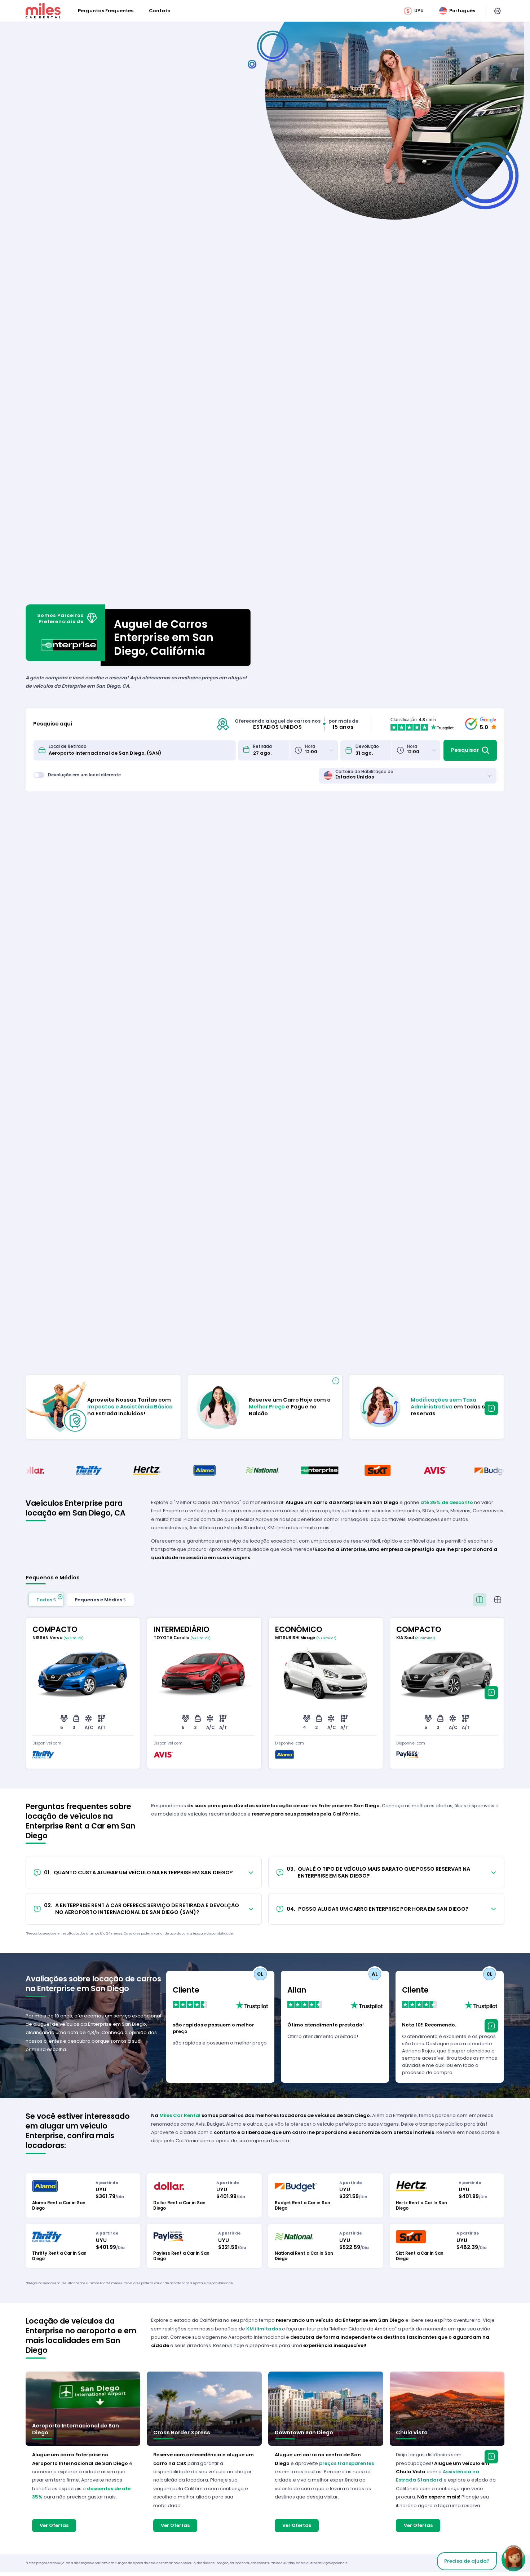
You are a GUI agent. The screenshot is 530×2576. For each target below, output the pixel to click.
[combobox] (140, 750)
